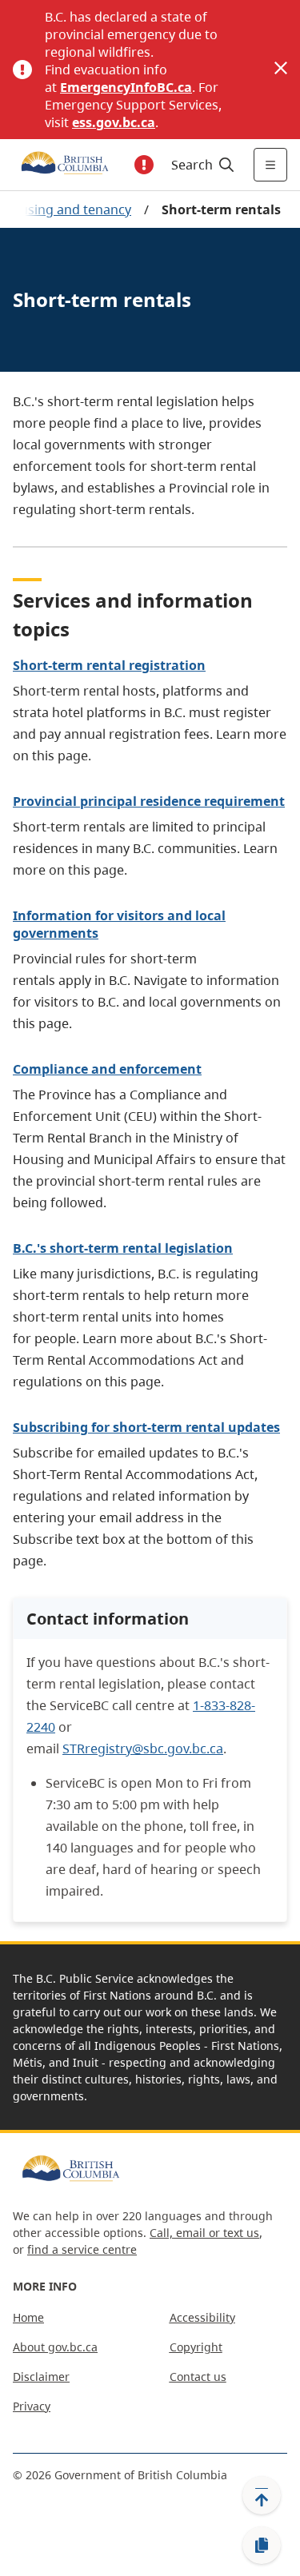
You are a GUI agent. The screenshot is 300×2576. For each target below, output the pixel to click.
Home (28, 2317)
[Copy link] (262, 2546)
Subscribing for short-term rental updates (146, 1427)
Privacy (32, 2406)
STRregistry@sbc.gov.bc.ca (143, 1749)
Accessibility (202, 2317)
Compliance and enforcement (107, 1069)
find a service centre (82, 2249)
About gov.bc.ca (55, 2347)
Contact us (198, 2377)
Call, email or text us (204, 2233)
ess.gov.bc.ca (114, 122)
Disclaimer (41, 2377)
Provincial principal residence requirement (149, 801)
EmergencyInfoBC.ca (126, 87)
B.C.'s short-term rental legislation (123, 1248)
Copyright (196, 2347)
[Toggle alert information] (144, 165)
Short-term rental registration (109, 665)
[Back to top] (262, 2495)
